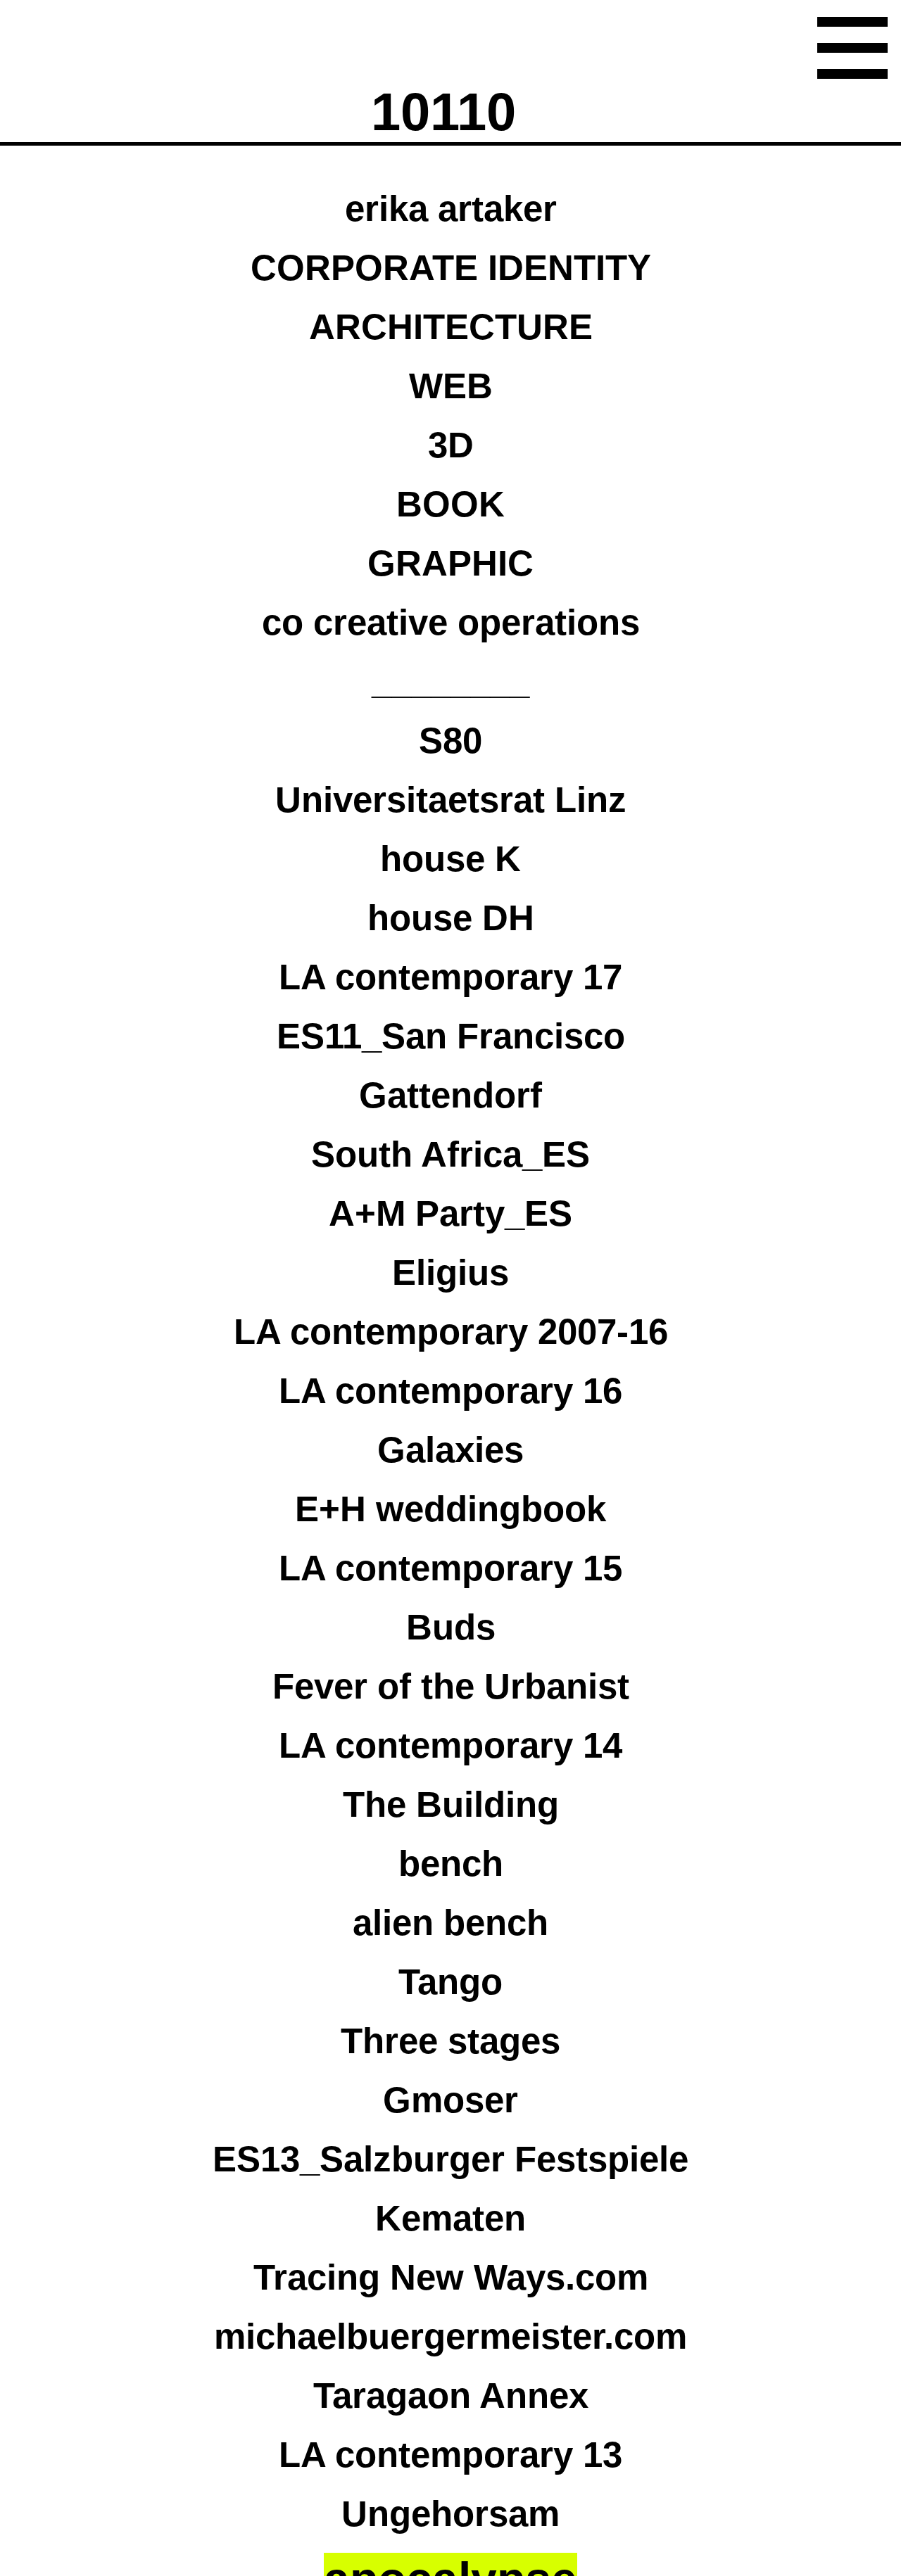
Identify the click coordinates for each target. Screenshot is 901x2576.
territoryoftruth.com (483, 1185)
